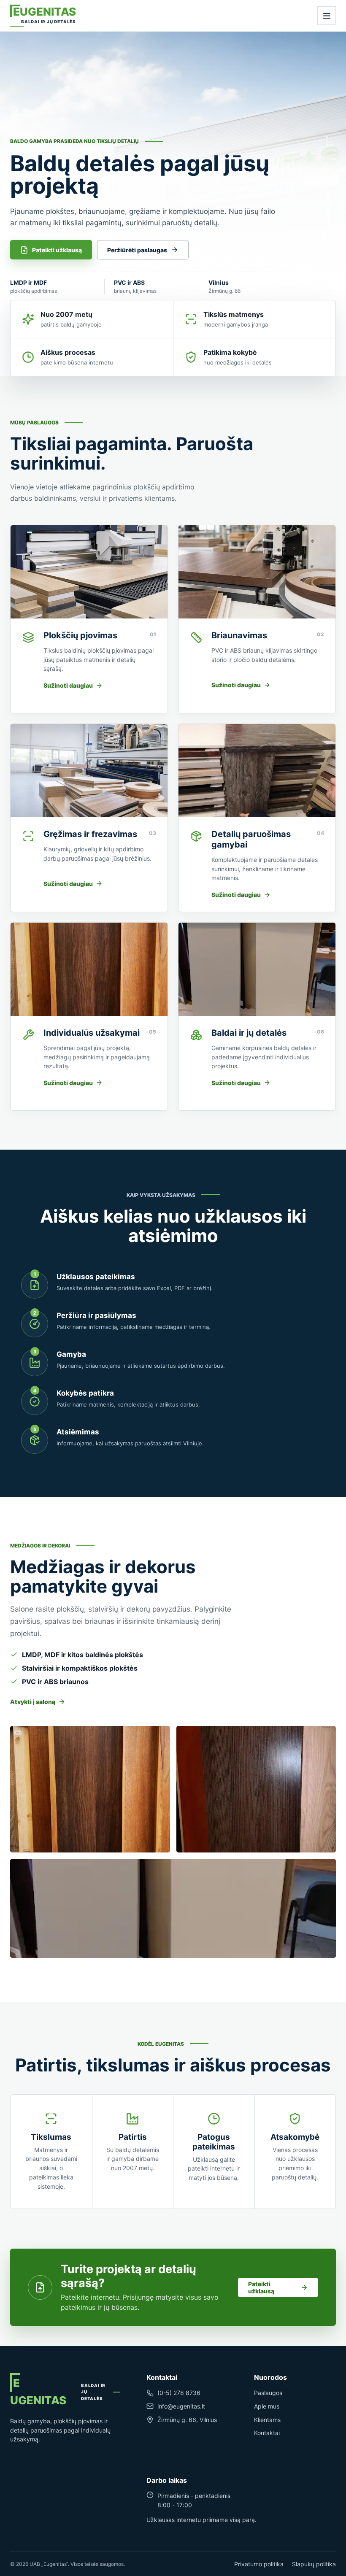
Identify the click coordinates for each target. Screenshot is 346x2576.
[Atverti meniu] (327, 16)
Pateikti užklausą (57, 250)
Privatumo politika (259, 2564)
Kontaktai (267, 2433)
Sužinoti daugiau (68, 685)
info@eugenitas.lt (181, 2406)
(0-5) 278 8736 (179, 2393)
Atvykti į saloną (33, 1702)
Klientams (267, 2420)
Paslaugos (268, 2393)
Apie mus (267, 2406)
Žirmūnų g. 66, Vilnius (187, 2420)
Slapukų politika (314, 2564)
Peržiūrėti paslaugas (137, 250)
